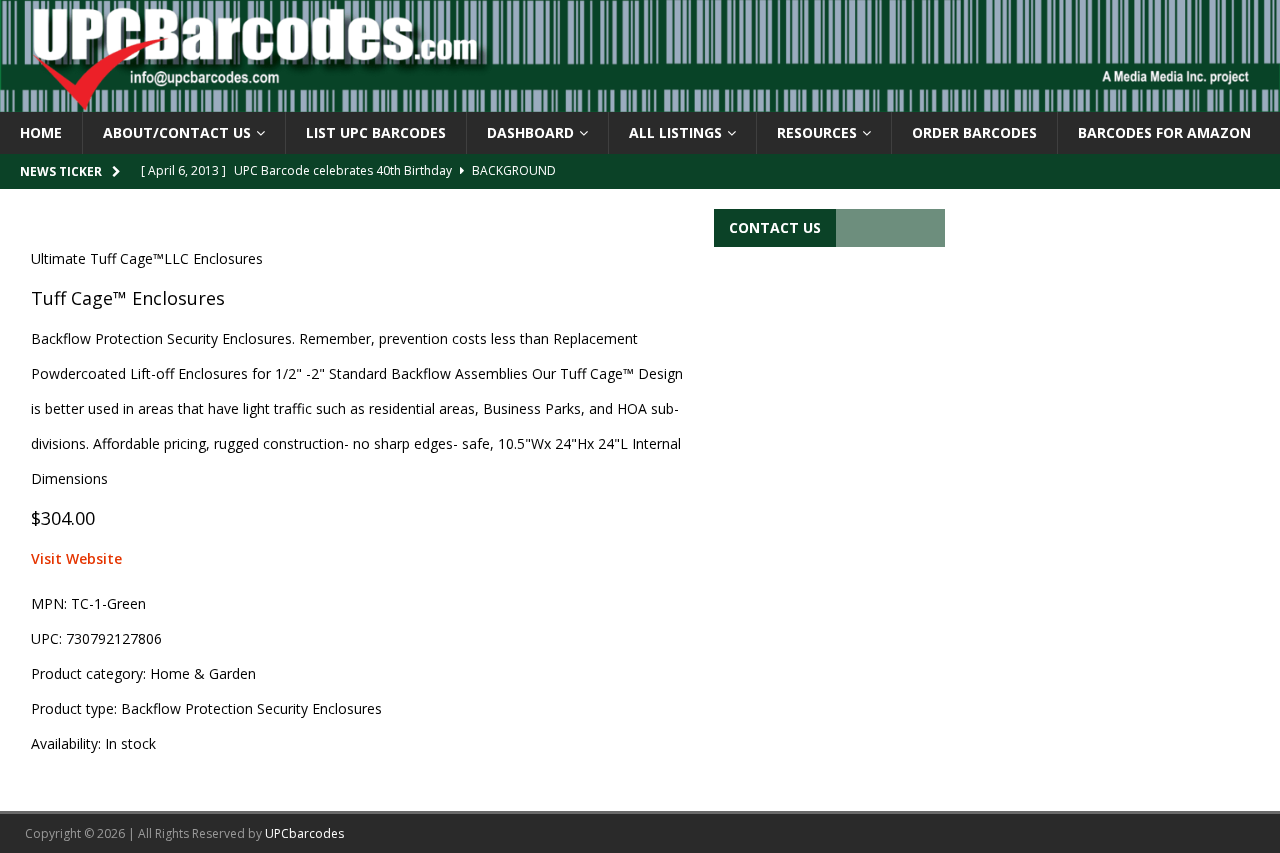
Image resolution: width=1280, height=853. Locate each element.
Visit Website (76, 558)
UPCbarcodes (304, 833)
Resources (817, 132)
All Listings (675, 132)
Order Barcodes (974, 132)
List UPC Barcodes (376, 132)
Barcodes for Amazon (1164, 132)
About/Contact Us (177, 132)
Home (41, 132)
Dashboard (530, 132)
